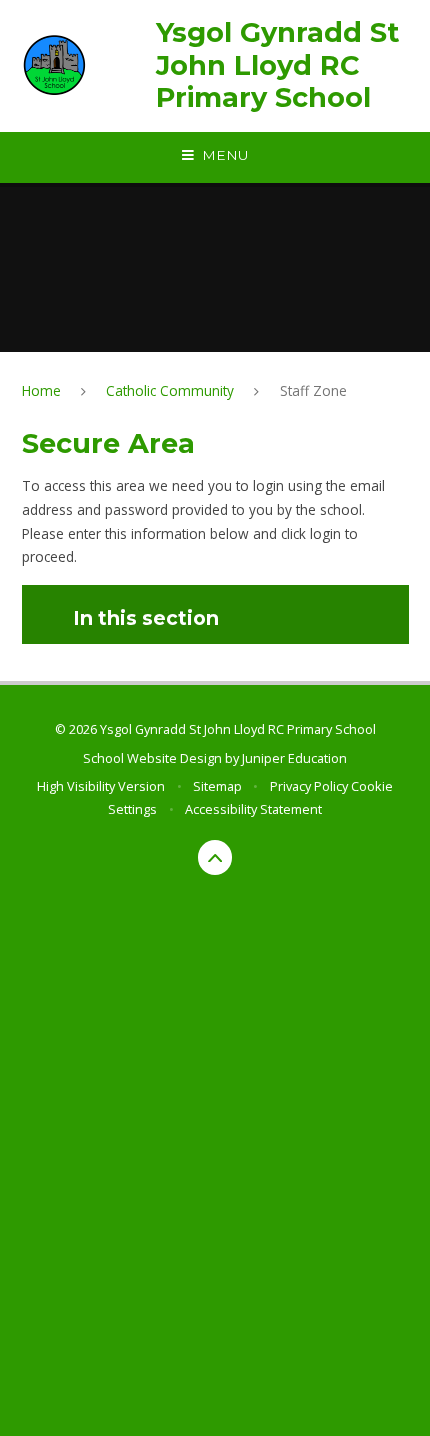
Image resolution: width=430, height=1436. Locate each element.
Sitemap (217, 786)
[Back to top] (215, 857)
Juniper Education (294, 758)
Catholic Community (170, 390)
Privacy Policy (309, 786)
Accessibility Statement (253, 809)
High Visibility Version (101, 786)
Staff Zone (313, 390)
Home (41, 390)
